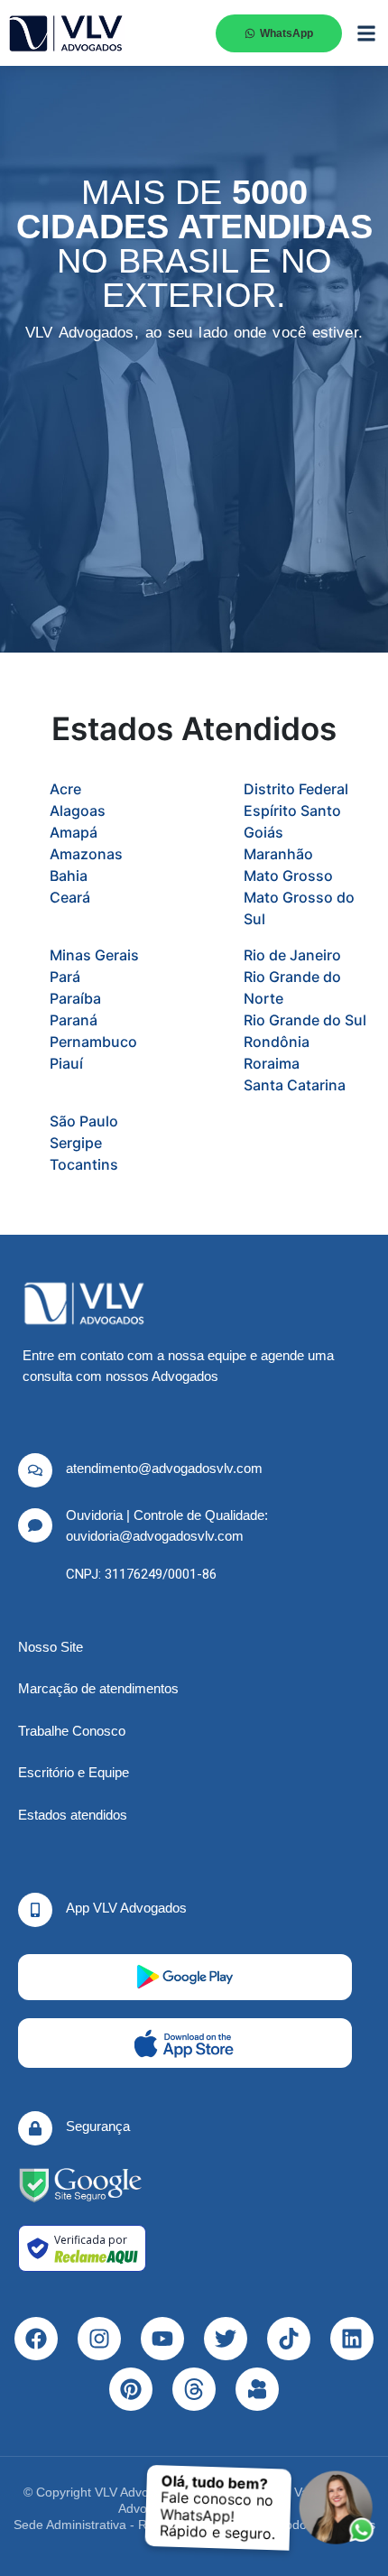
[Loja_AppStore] (185, 2043)
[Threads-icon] (194, 2389)
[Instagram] (99, 2339)
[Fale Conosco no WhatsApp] (337, 2508)
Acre (65, 789)
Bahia (69, 876)
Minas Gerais (94, 955)
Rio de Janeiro (292, 955)
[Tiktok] (289, 2339)
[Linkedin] (352, 2339)
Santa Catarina (295, 1085)
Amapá (74, 832)
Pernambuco (93, 1042)
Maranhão (278, 854)
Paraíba (75, 998)
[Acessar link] (80, 2185)
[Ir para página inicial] (66, 33)
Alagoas (78, 811)
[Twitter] (226, 2339)
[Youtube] (162, 2339)
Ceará (70, 897)
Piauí (66, 1063)
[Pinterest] (131, 2389)
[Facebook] (36, 2339)
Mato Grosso (288, 876)
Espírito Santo (292, 811)
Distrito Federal (296, 789)
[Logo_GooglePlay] (185, 1977)
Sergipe (76, 1143)
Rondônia (277, 1042)
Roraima (272, 1063)
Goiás (263, 832)
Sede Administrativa (70, 2525)
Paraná (74, 1020)
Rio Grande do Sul (305, 1020)
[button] (366, 33)
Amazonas (86, 854)
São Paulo (84, 1121)
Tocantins (84, 1164)
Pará (65, 977)
